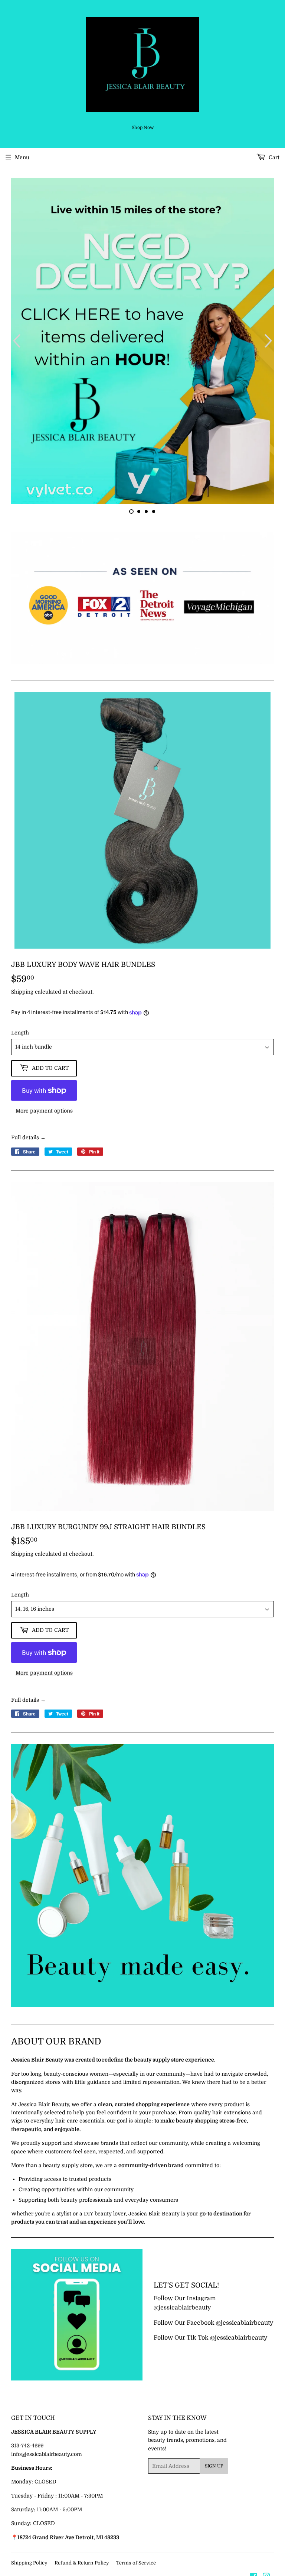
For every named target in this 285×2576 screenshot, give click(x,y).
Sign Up (214, 2468)
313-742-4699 (27, 2448)
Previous (16, 342)
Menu (22, 157)
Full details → (28, 1140)
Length (20, 1035)
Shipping (22, 994)
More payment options (44, 1113)
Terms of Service (136, 2565)
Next (269, 342)
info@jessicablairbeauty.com (47, 2456)
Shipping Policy (29, 2565)
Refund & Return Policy (82, 2565)
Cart (273, 157)
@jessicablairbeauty (182, 2310)
